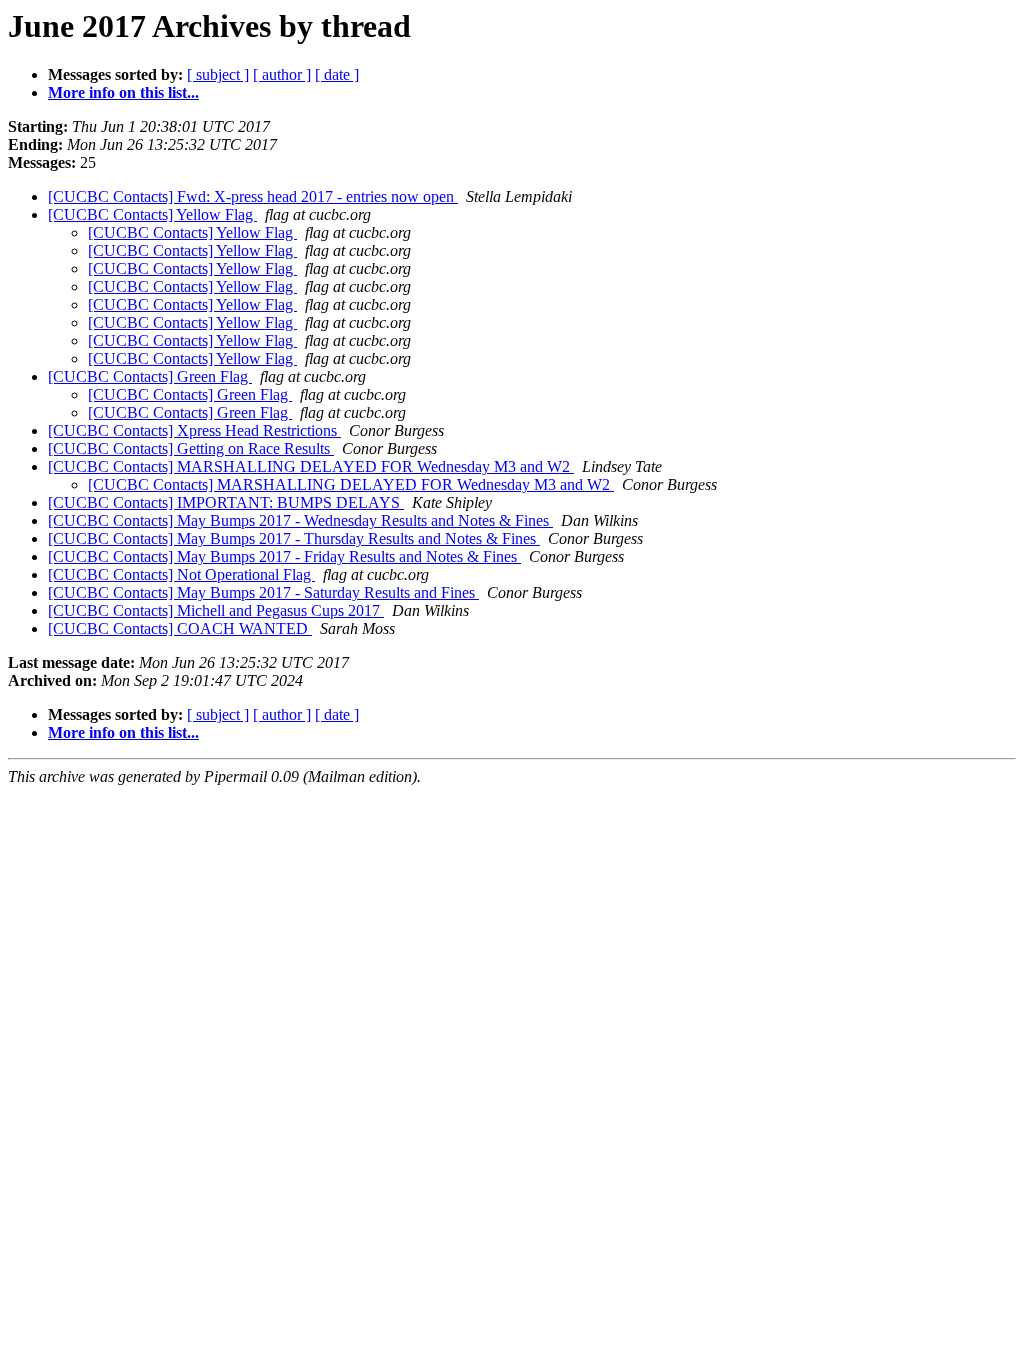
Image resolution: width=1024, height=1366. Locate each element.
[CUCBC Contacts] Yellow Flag (152, 214)
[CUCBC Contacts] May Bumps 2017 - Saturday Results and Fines (263, 592)
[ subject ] (218, 74)
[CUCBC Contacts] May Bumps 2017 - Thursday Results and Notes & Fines (294, 538)
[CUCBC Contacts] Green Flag (150, 376)
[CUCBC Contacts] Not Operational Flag (181, 574)
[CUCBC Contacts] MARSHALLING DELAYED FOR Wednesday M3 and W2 (311, 466)
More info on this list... (123, 92)
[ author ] (282, 74)
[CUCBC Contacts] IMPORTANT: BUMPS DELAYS (226, 502)
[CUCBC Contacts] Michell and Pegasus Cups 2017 (216, 610)
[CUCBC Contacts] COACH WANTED (180, 628)
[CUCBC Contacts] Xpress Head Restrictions (194, 430)
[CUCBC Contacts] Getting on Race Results (191, 448)
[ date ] (337, 74)
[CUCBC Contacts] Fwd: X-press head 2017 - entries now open (253, 196)
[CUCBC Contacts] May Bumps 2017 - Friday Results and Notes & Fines (284, 556)
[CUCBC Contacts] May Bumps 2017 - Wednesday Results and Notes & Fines (300, 520)
